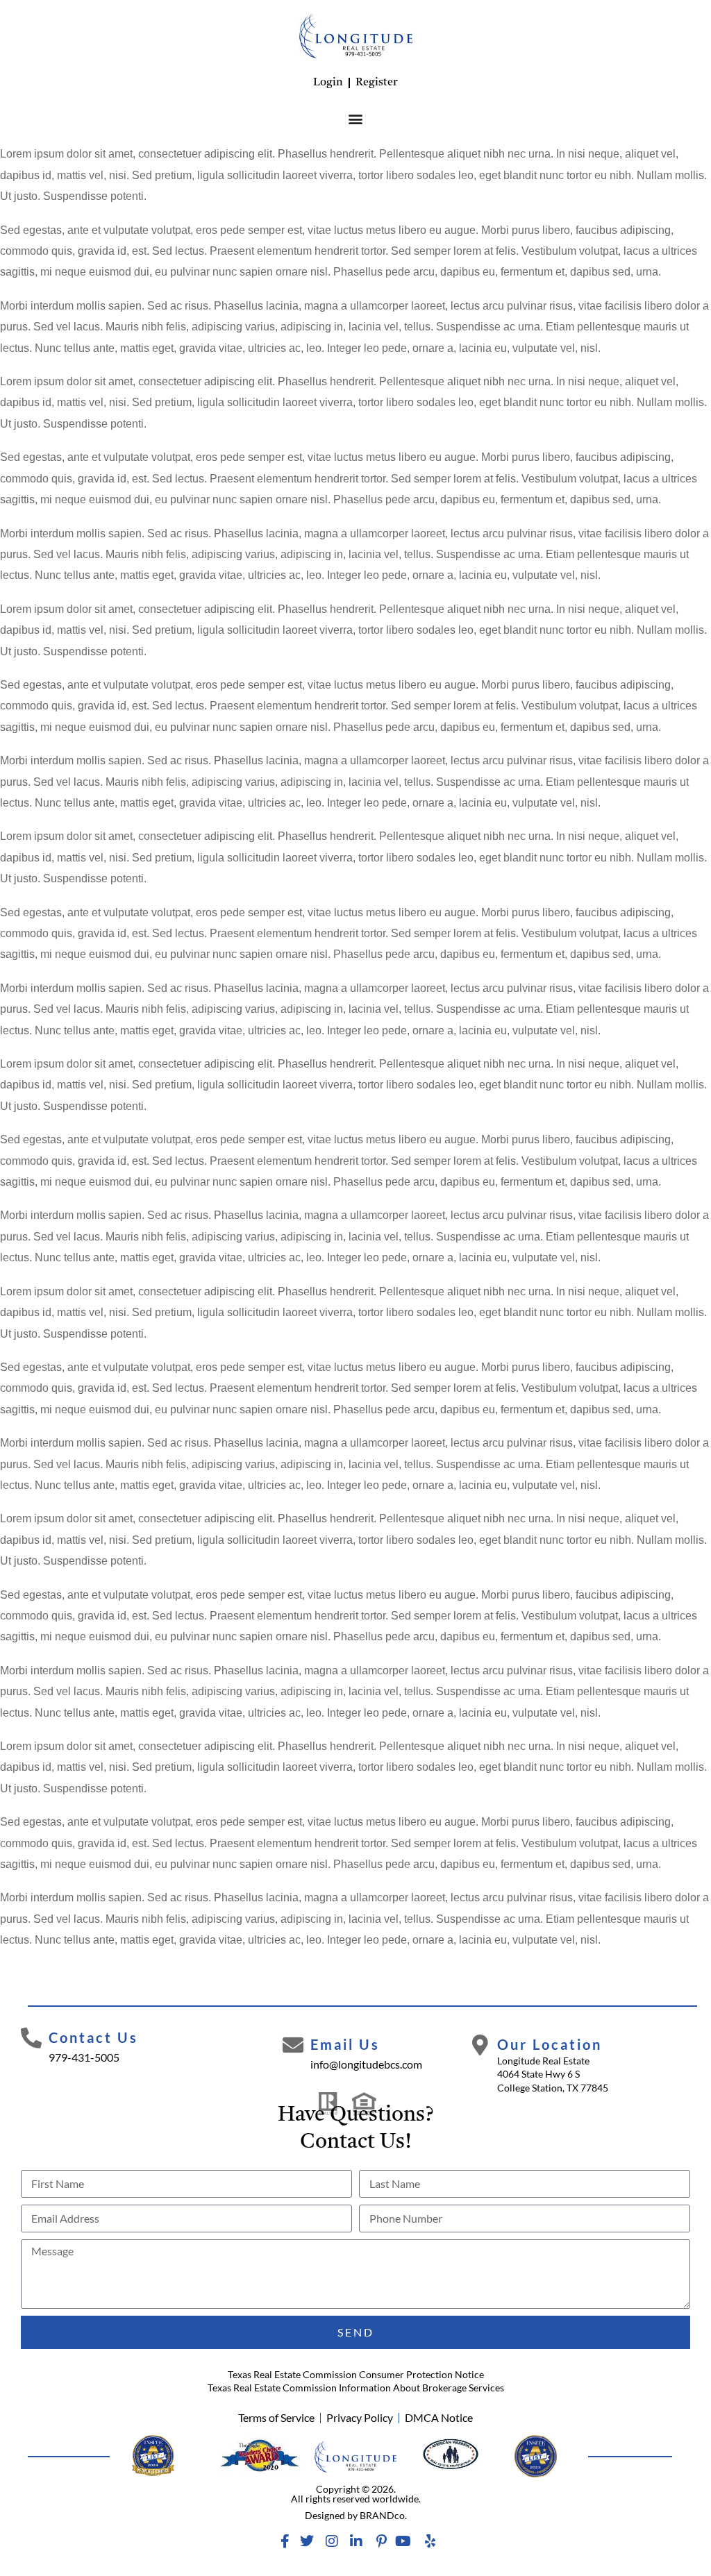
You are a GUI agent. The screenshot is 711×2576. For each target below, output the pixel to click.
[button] (356, 118)
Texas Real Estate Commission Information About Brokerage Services (356, 2388)
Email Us (345, 2044)
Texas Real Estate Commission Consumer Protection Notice (356, 2374)
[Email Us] (293, 2045)
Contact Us (93, 2037)
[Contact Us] (31, 2038)
